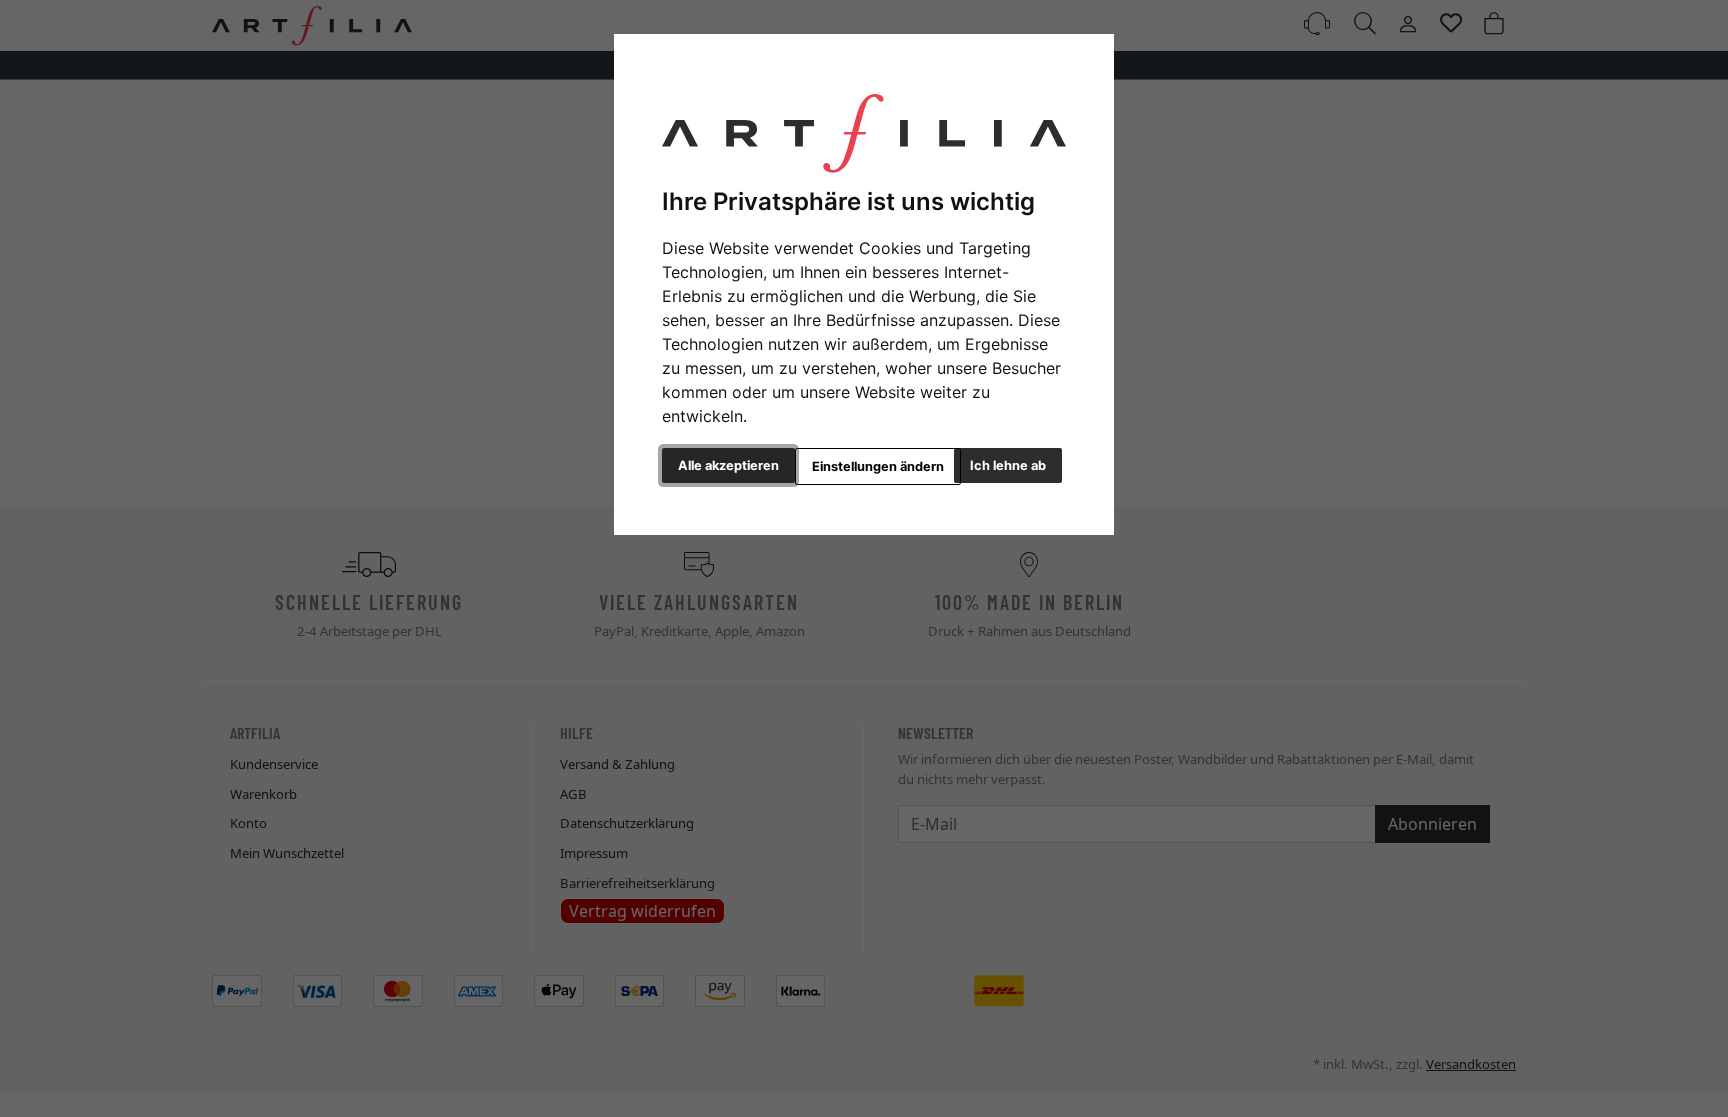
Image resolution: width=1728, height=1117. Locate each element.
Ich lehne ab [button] (1008, 465)
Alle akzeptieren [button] (728, 465)
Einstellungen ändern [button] (878, 466)
